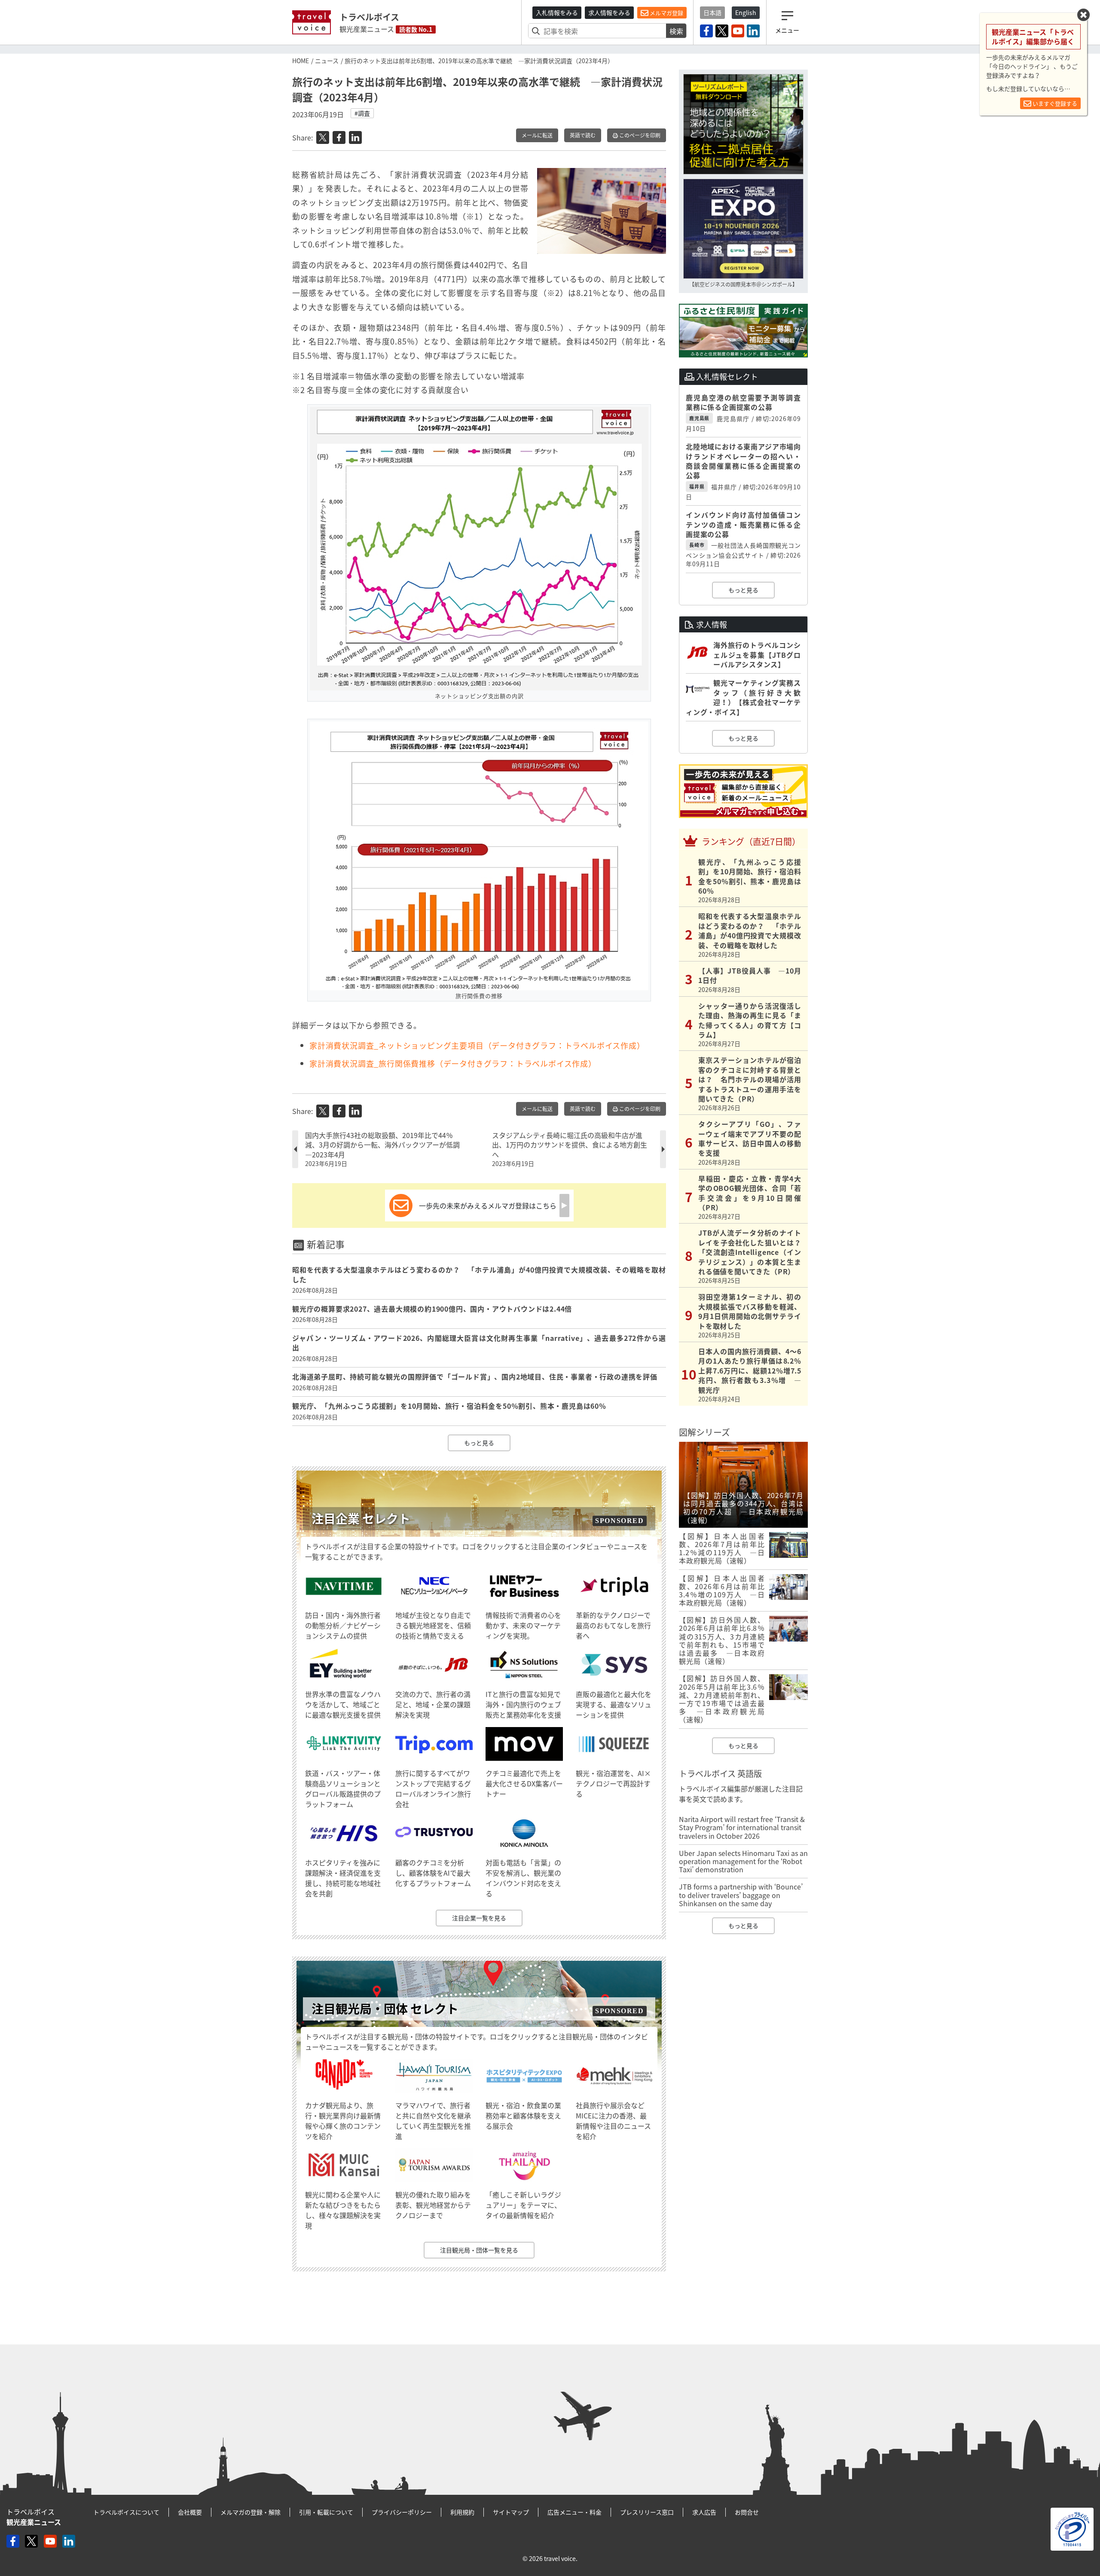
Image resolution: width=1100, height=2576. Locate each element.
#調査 (362, 113)
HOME (301, 61)
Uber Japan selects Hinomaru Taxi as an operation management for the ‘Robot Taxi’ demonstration (743, 1861)
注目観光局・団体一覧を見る (479, 2250)
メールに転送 (537, 135)
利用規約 (462, 2512)
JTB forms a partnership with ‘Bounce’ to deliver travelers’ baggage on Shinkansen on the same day (741, 1895)
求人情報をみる (609, 12)
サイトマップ (511, 2512)
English (746, 12)
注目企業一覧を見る (479, 1918)
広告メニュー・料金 (574, 2512)
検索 (676, 31)
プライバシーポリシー (402, 2512)
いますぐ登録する (1054, 103)
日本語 (712, 12)
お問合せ (747, 2512)
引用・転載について (326, 2512)
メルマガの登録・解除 (251, 2512)
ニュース (327, 61)
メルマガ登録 (666, 13)
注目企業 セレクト (361, 1518)
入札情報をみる (557, 12)
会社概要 (190, 2512)
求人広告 (704, 2512)
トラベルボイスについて (126, 2512)
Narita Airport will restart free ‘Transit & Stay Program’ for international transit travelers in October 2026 (742, 1827)
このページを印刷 (639, 135)
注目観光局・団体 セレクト (385, 2009)
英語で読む (583, 135)
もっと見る (479, 1443)
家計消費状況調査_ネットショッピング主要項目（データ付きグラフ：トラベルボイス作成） (477, 1045)
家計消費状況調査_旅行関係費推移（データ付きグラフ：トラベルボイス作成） (453, 1064)
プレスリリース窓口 (647, 2512)
